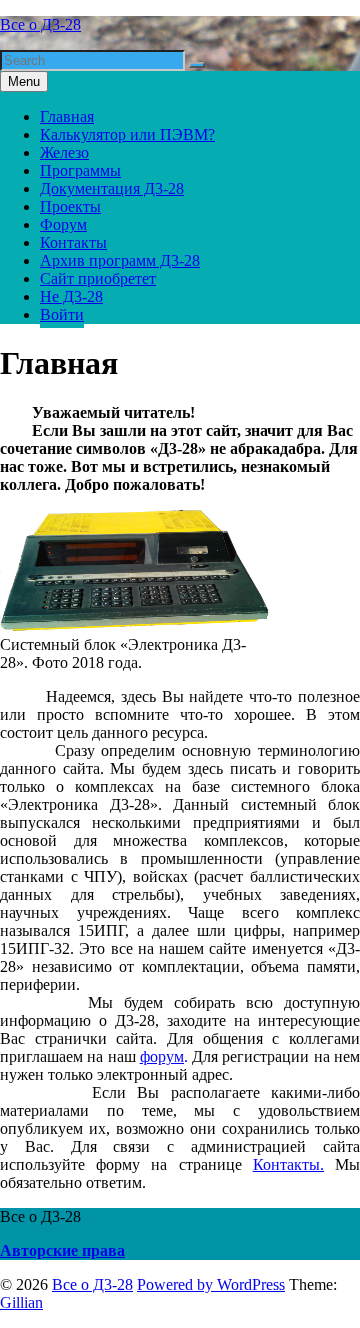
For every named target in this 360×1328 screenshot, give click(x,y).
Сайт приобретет (98, 278)
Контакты (73, 242)
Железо (64, 152)
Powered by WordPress (211, 1284)
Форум (63, 224)
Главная (67, 116)
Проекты (70, 206)
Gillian (21, 1302)
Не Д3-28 (71, 296)
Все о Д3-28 (40, 24)
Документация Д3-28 (112, 188)
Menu (24, 81)
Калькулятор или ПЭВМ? (127, 134)
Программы (80, 170)
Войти (62, 314)
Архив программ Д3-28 (120, 260)
